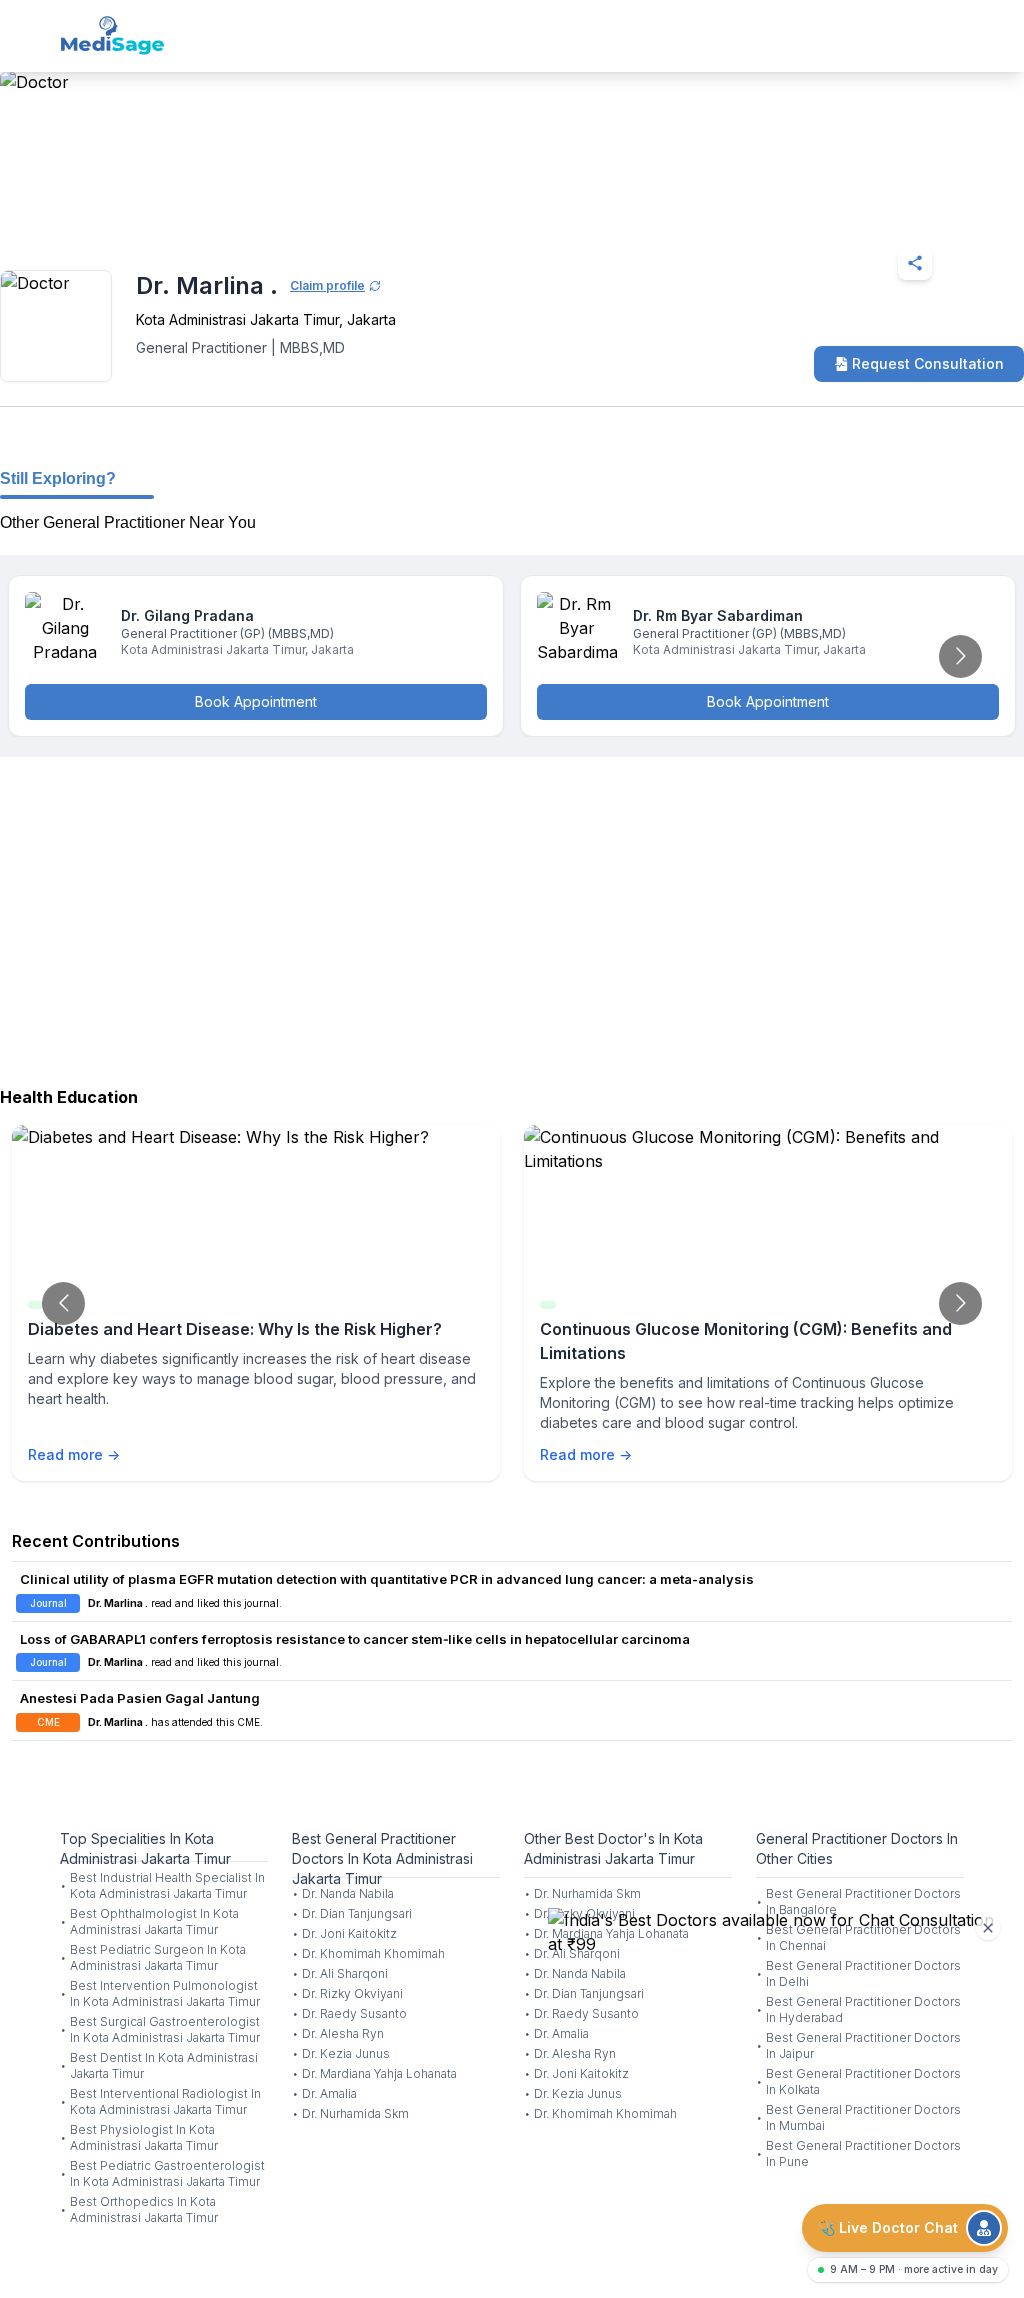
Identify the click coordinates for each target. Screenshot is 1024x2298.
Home (80, 214)
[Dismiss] (988, 1928)
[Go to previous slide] (63, 1303)
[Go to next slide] (960, 656)
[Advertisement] (512, 917)
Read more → (74, 1454)
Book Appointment (256, 701)
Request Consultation (928, 363)
